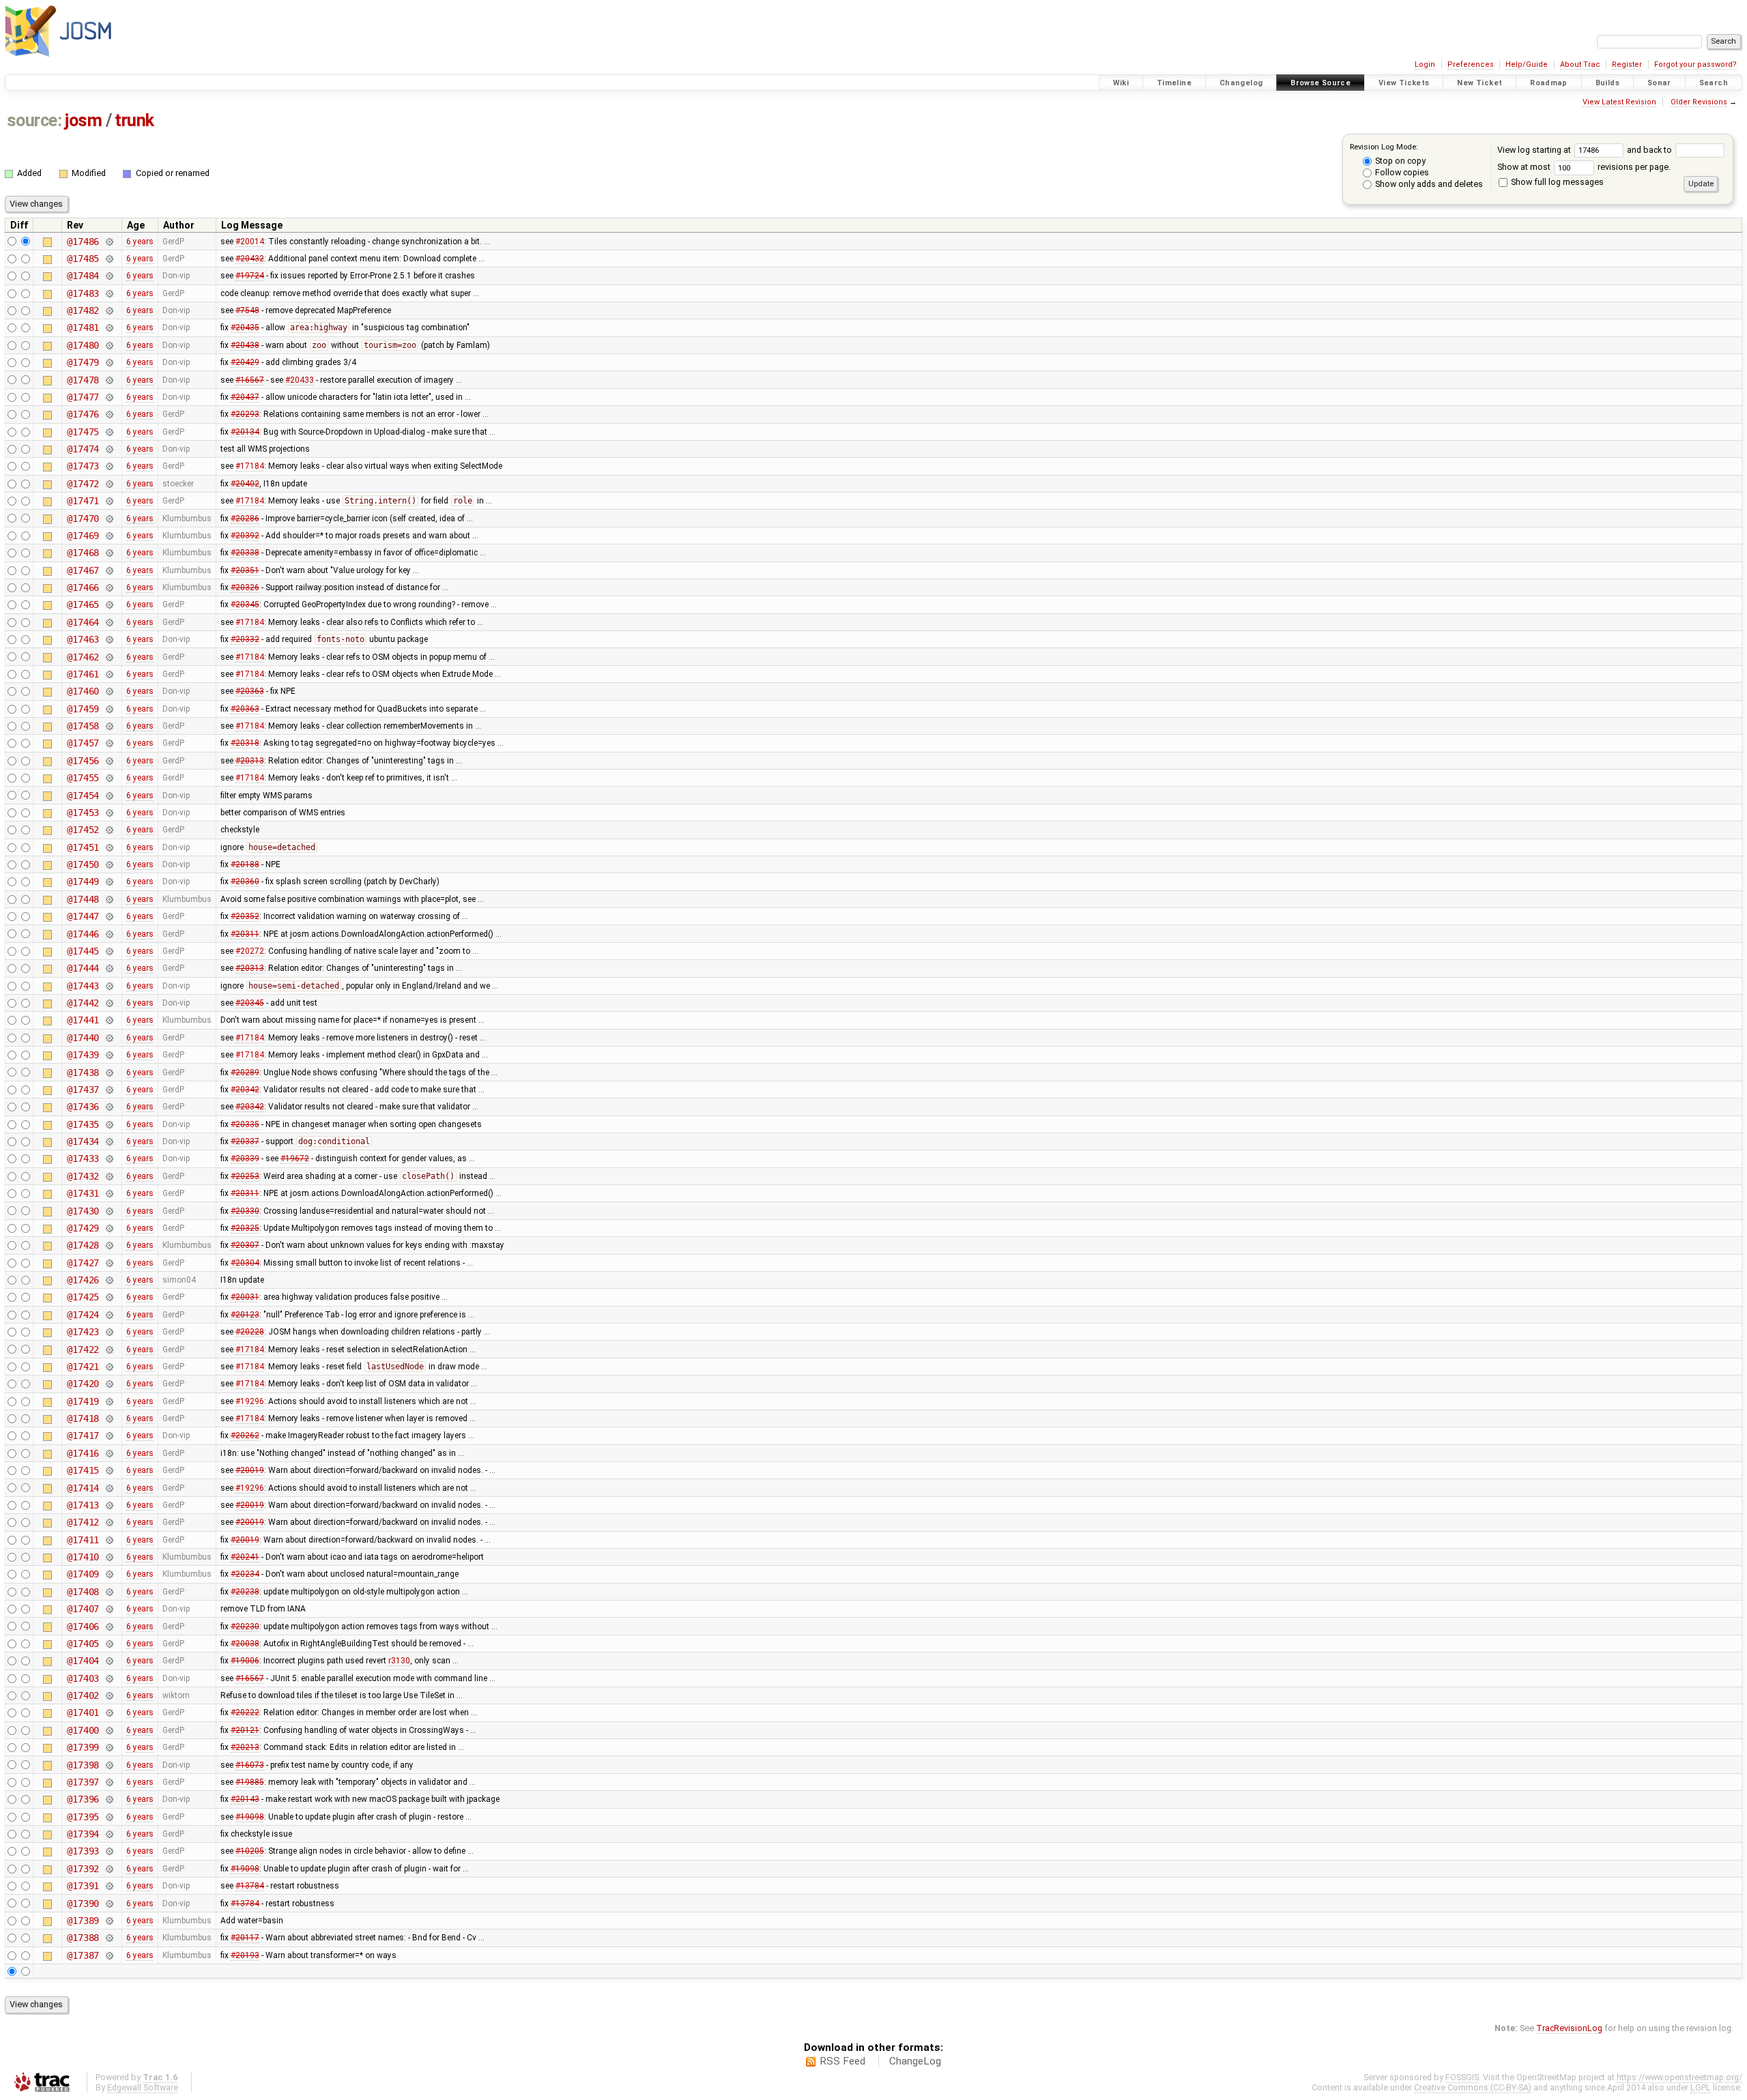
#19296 (250, 1401)
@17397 (83, 1782)
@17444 (83, 968)
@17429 (83, 1228)
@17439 (83, 1055)
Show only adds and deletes (1428, 184)
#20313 (250, 761)
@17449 (83, 881)
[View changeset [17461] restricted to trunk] (109, 674)
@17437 (83, 1090)
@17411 (83, 1540)
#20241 (245, 1557)
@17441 (83, 1020)
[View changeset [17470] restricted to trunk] (109, 519)
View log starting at (1535, 150)
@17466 (83, 587)
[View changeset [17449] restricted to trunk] (109, 881)
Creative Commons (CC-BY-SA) (1473, 2087)
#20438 (245, 345)
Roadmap (1549, 83)
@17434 (83, 1141)
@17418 (83, 1418)
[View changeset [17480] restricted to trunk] (109, 345)
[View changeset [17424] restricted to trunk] (109, 1315)
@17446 (83, 934)
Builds (1607, 83)
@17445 (83, 951)
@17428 (83, 1245)
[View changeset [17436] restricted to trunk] (109, 1107)
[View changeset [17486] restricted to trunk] (109, 242)
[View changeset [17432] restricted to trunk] (109, 1176)
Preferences (1471, 64)
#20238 (245, 1592)
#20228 (250, 1332)
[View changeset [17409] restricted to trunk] (109, 1574)
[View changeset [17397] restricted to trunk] (109, 1782)
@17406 (83, 1627)
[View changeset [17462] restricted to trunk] (109, 657)
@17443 (83, 986)
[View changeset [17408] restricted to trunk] (109, 1592)
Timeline (1174, 83)
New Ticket (1479, 83)
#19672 (295, 1158)
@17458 (83, 726)
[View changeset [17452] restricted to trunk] (109, 830)
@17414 (83, 1488)
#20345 (245, 604)
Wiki (1121, 83)
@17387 (83, 1955)
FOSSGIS (1462, 2077)
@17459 (83, 709)
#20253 (245, 1176)
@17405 (83, 1644)
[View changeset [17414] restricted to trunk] (109, 1488)
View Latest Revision (1619, 102)
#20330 (245, 1211)
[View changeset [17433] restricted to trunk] (109, 1158)
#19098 (250, 1817)
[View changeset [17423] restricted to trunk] (109, 1332)
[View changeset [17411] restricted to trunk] (109, 1540)
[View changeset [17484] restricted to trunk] (109, 276)
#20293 (245, 414)
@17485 (83, 259)
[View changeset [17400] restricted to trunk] (109, 1730)
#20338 (245, 553)
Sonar (1659, 83)
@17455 (83, 778)
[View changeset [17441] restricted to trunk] (109, 1020)
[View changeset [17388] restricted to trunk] (109, 1938)
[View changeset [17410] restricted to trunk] (109, 1557)
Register (1627, 64)
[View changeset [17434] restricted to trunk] (109, 1141)
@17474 (83, 449)
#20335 (245, 1124)
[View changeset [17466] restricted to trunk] (109, 587)
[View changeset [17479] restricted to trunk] (109, 362)
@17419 (83, 1401)
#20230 (245, 1627)
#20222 (245, 1712)
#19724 (250, 276)
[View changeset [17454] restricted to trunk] (109, 796)
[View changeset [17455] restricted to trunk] (109, 778)
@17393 (83, 1851)
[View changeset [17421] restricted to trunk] (109, 1367)
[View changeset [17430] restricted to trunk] (109, 1211)
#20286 (245, 519)
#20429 (245, 362)
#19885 (250, 1782)
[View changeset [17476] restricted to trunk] (109, 414)
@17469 (83, 536)
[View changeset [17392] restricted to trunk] (109, 1869)
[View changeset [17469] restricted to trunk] (109, 536)
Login (1425, 64)
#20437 (245, 397)
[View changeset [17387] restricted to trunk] (109, 1955)
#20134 (245, 432)
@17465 (83, 604)
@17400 (83, 1730)
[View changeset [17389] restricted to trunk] (109, 1921)
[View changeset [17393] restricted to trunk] (109, 1851)
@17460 (83, 691)
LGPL (1701, 2087)
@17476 (83, 414)
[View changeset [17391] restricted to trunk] (109, 1886)
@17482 (83, 310)
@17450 (83, 864)
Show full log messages (1556, 182)
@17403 (83, 1678)
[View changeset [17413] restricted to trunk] (109, 1505)
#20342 (245, 1090)
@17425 (83, 1297)
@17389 (83, 1921)
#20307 (245, 1245)
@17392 (83, 1869)
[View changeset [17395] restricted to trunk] (109, 1817)
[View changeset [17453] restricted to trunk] (109, 813)
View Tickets (1404, 83)
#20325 (245, 1228)
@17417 (83, 1435)
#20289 (245, 1073)
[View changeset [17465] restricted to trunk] (109, 604)
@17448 (83, 899)
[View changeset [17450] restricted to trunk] (109, 864)
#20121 (245, 1730)
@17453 (83, 813)
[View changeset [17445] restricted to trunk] (109, 951)
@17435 (83, 1124)
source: (34, 120)
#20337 (245, 1141)
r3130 (399, 1661)
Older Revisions (1699, 102)
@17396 (83, 1799)
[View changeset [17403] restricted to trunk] (109, 1678)
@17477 (83, 397)
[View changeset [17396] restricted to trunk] (109, 1799)
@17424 (83, 1315)
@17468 (83, 553)
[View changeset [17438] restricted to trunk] (109, 1073)
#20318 (245, 743)
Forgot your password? (1695, 64)
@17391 (83, 1886)
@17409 (83, 1574)
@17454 (83, 796)
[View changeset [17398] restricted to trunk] (109, 1765)
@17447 (83, 916)
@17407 (83, 1609)
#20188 (245, 864)
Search (1714, 83)
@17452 (83, 830)
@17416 (83, 1453)
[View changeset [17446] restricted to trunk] (109, 934)
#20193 (245, 1955)
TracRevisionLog (1569, 2028)
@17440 (83, 1038)
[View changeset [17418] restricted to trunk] (109, 1418)
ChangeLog (915, 2061)
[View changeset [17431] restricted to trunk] (109, 1193)
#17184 (250, 466)
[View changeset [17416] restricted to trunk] (109, 1453)
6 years (140, 242)
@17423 (83, 1332)
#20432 (250, 259)
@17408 (83, 1592)
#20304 (245, 1263)
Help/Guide (1527, 64)
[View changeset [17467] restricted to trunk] (109, 570)
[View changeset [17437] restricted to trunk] (109, 1090)
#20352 (245, 916)
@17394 (83, 1834)
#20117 (245, 1938)
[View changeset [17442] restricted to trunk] (109, 1003)
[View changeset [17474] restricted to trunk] (109, 449)
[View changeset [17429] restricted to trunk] (109, 1228)
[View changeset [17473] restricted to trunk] (109, 466)
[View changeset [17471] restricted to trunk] (109, 501)
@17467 (83, 570)
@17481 (83, 327)
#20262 (245, 1435)
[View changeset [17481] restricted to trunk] (109, 327)
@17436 (83, 1107)
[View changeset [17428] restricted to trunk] (109, 1245)
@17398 (83, 1765)
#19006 (245, 1661)
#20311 (245, 934)
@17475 (83, 432)
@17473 (83, 466)
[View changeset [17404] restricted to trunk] (109, 1661)
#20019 (250, 1470)
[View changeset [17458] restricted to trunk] (109, 726)
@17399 (83, 1747)
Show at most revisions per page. (1584, 167)
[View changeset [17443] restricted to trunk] (109, 986)
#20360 (245, 881)
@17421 (83, 1367)
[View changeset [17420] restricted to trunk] (109, 1384)
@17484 (83, 276)
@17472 (83, 484)
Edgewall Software (143, 2087)
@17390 (83, 1904)
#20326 (245, 587)
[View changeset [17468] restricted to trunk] (109, 553)
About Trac (1580, 64)
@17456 (83, 761)
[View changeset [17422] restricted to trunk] (109, 1350)
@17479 (83, 362)
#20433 (300, 380)
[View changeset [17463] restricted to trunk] (109, 639)
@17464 (83, 622)
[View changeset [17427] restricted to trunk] (109, 1263)
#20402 (245, 484)
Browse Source (1320, 83)
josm (83, 120)
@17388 (83, 1938)
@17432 (83, 1176)
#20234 (245, 1574)
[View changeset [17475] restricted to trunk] (109, 432)
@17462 (83, 657)
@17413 (83, 1505)
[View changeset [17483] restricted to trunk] (109, 293)
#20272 (250, 951)
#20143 (245, 1799)
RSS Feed (842, 2061)
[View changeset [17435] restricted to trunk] (109, 1124)
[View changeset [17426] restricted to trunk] (109, 1280)
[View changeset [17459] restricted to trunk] (109, 709)
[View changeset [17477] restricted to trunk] (109, 397)
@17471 (83, 501)
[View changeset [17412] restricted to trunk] (109, 1522)
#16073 (250, 1765)
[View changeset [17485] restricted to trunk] (109, 259)
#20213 (245, 1747)
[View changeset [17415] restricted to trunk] (109, 1470)
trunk (134, 120)
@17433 (83, 1158)
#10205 (250, 1851)
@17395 (83, 1817)
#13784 (250, 1886)
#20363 (250, 691)
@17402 (83, 1695)
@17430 (83, 1211)
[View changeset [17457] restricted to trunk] (109, 743)
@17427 (83, 1263)
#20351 (245, 570)
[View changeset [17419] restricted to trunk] (109, 1401)
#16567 (250, 380)
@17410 (83, 1557)
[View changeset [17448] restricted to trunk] (109, 899)
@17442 (83, 1003)
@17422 (83, 1350)
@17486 (83, 242)
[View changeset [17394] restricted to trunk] (109, 1834)
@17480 (83, 345)
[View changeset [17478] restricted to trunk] (109, 380)
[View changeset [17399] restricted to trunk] (109, 1747)
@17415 (83, 1470)
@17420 (83, 1384)
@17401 (83, 1712)
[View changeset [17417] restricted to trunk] (109, 1435)
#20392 (245, 536)
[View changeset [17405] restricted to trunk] (109, 1644)
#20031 (245, 1297)
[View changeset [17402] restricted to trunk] (109, 1695)
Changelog (1241, 83)
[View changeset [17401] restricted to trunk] (109, 1712)
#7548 (247, 310)
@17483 (83, 293)
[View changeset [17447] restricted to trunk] (109, 916)
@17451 (83, 847)
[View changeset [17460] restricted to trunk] (109, 691)
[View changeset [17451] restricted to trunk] (109, 847)
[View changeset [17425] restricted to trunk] (109, 1297)
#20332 (245, 639)
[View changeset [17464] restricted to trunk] (109, 622)
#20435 (245, 327)
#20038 (245, 1644)
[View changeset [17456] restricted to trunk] (109, 761)
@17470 (83, 519)
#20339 (245, 1158)
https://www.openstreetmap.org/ (1679, 2077)
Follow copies (1401, 172)
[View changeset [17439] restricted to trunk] (109, 1055)
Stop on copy (1399, 161)
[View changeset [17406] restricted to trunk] (109, 1627)
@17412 (83, 1522)
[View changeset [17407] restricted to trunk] (109, 1609)
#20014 (250, 242)
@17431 (83, 1193)
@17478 (83, 380)
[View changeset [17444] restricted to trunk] (109, 968)
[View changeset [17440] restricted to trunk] (109, 1038)
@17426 (83, 1280)
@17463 (83, 639)
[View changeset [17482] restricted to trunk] (109, 310)
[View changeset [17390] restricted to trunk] (109, 1904)
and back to (1650, 150)
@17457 (83, 743)
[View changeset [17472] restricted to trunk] (109, 484)
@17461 (83, 674)
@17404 (83, 1661)
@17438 (83, 1073)
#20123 (245, 1315)
